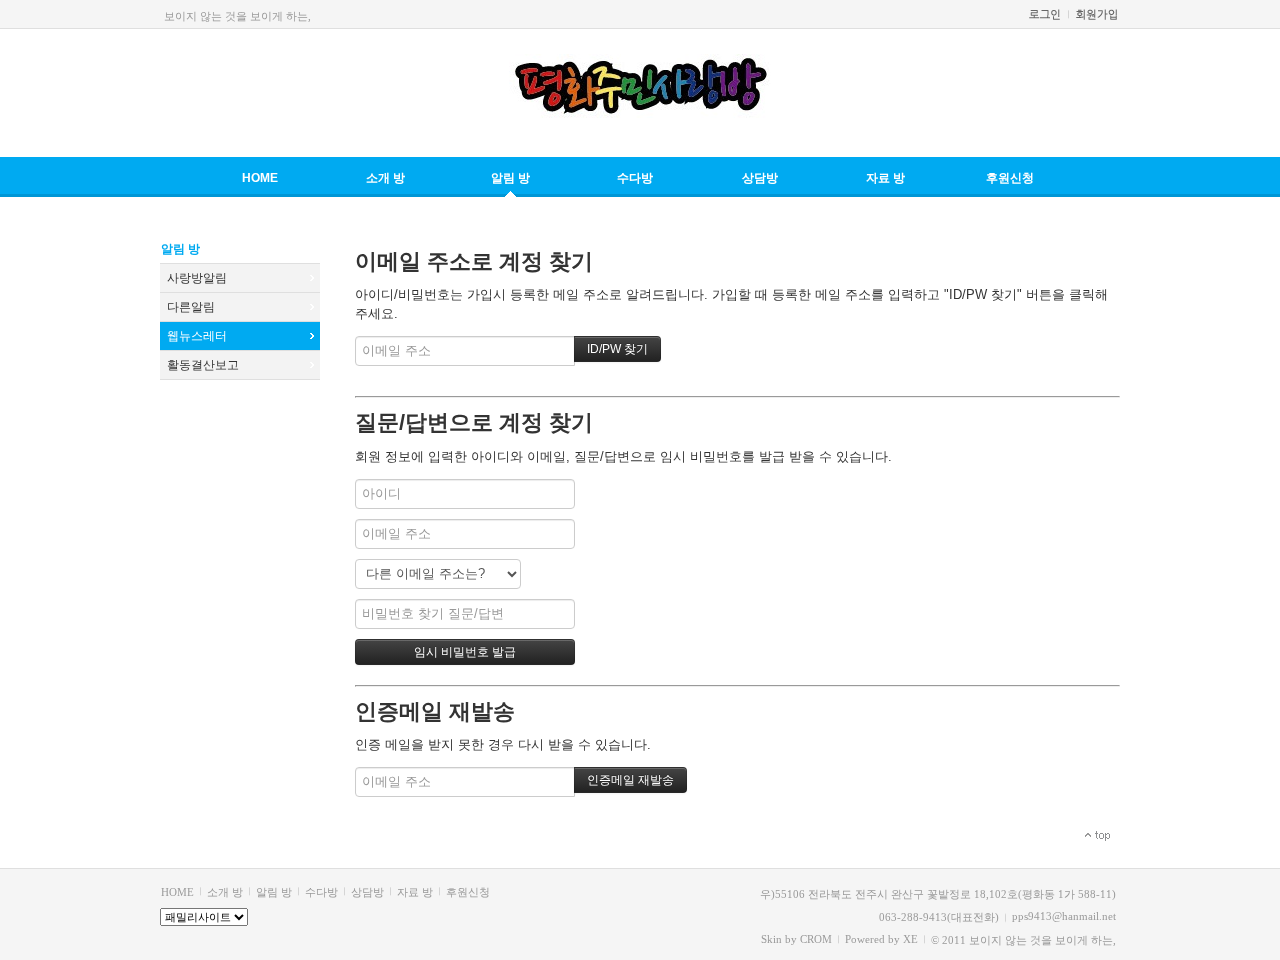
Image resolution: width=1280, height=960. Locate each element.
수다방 (635, 178)
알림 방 (510, 178)
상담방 (760, 178)
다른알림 (191, 307)
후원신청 (1010, 178)
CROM (816, 939)
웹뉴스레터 (197, 336)
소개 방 (385, 178)
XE (910, 939)
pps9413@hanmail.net (1064, 916)
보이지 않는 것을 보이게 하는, (237, 16)
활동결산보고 (203, 365)
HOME (260, 178)
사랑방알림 (197, 278)
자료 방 (885, 178)
